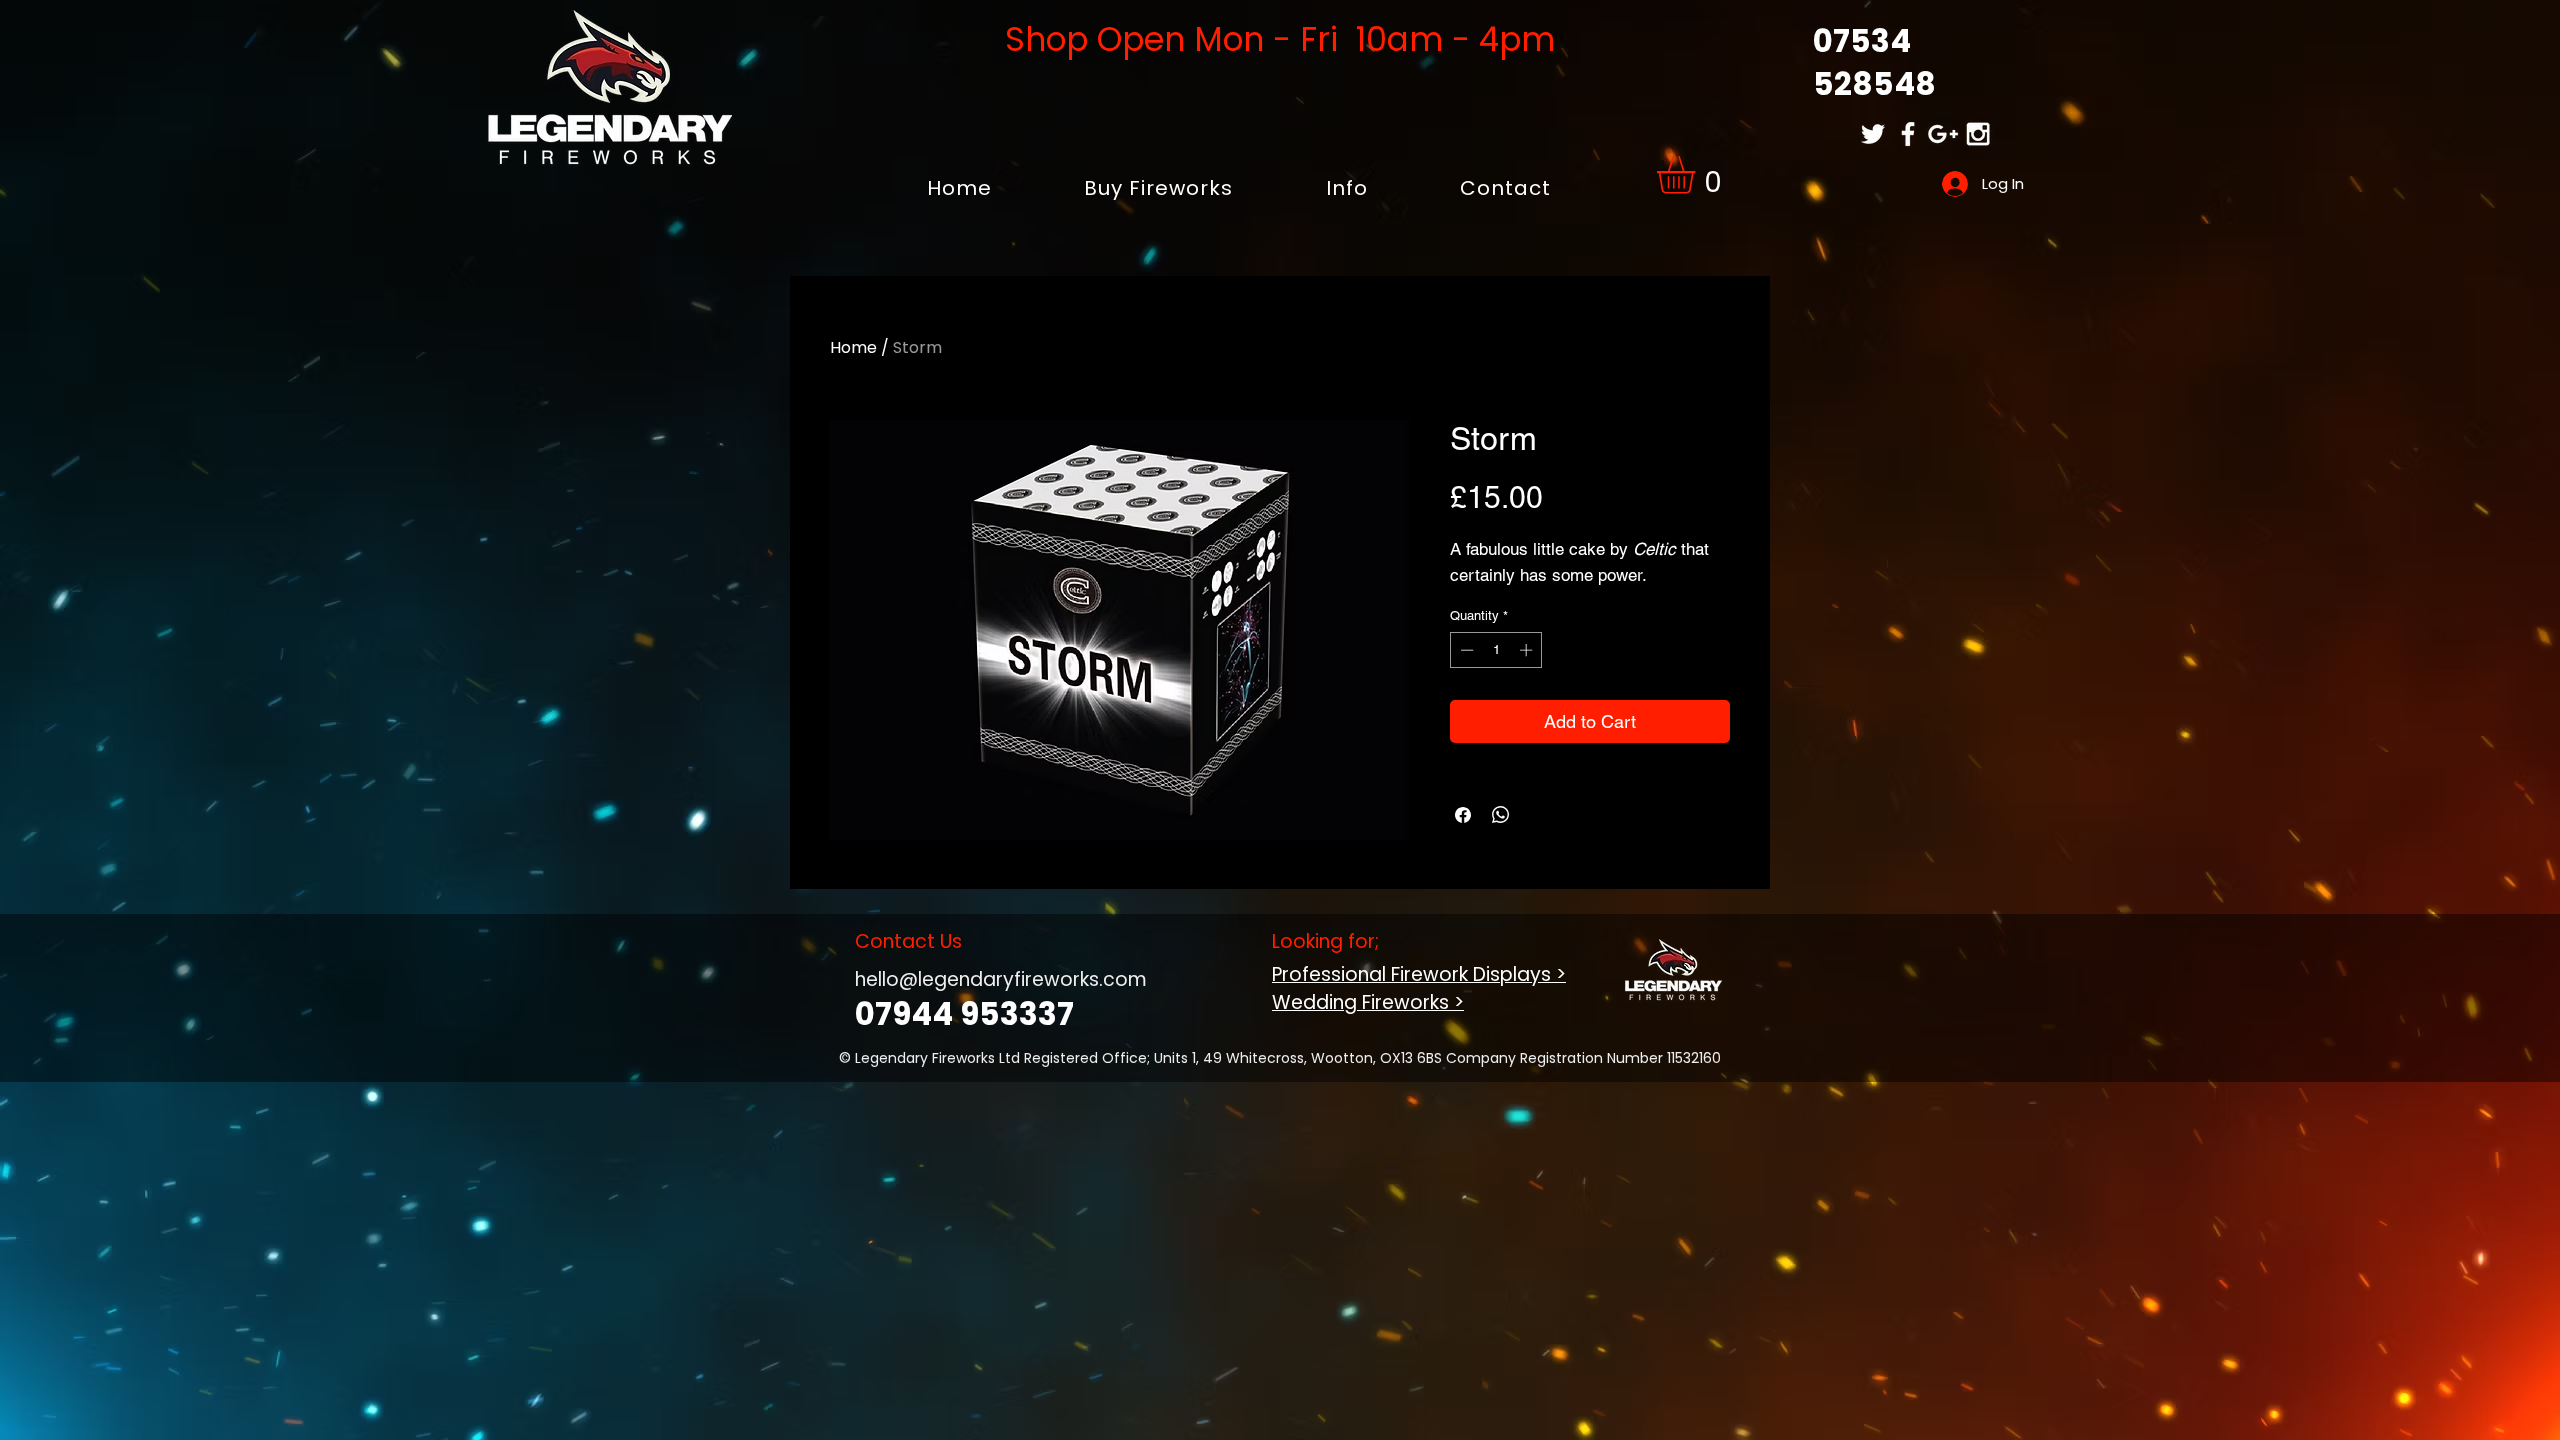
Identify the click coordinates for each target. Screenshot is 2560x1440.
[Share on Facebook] (1463, 815)
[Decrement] (1465, 650)
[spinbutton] (1496, 650)
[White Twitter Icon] (1873, 134)
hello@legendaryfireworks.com (1001, 979)
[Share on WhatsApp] (1501, 815)
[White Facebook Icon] (1908, 134)
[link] (1698, 175)
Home (853, 347)
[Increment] (1528, 650)
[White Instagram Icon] (1978, 134)
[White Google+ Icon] (1943, 134)
